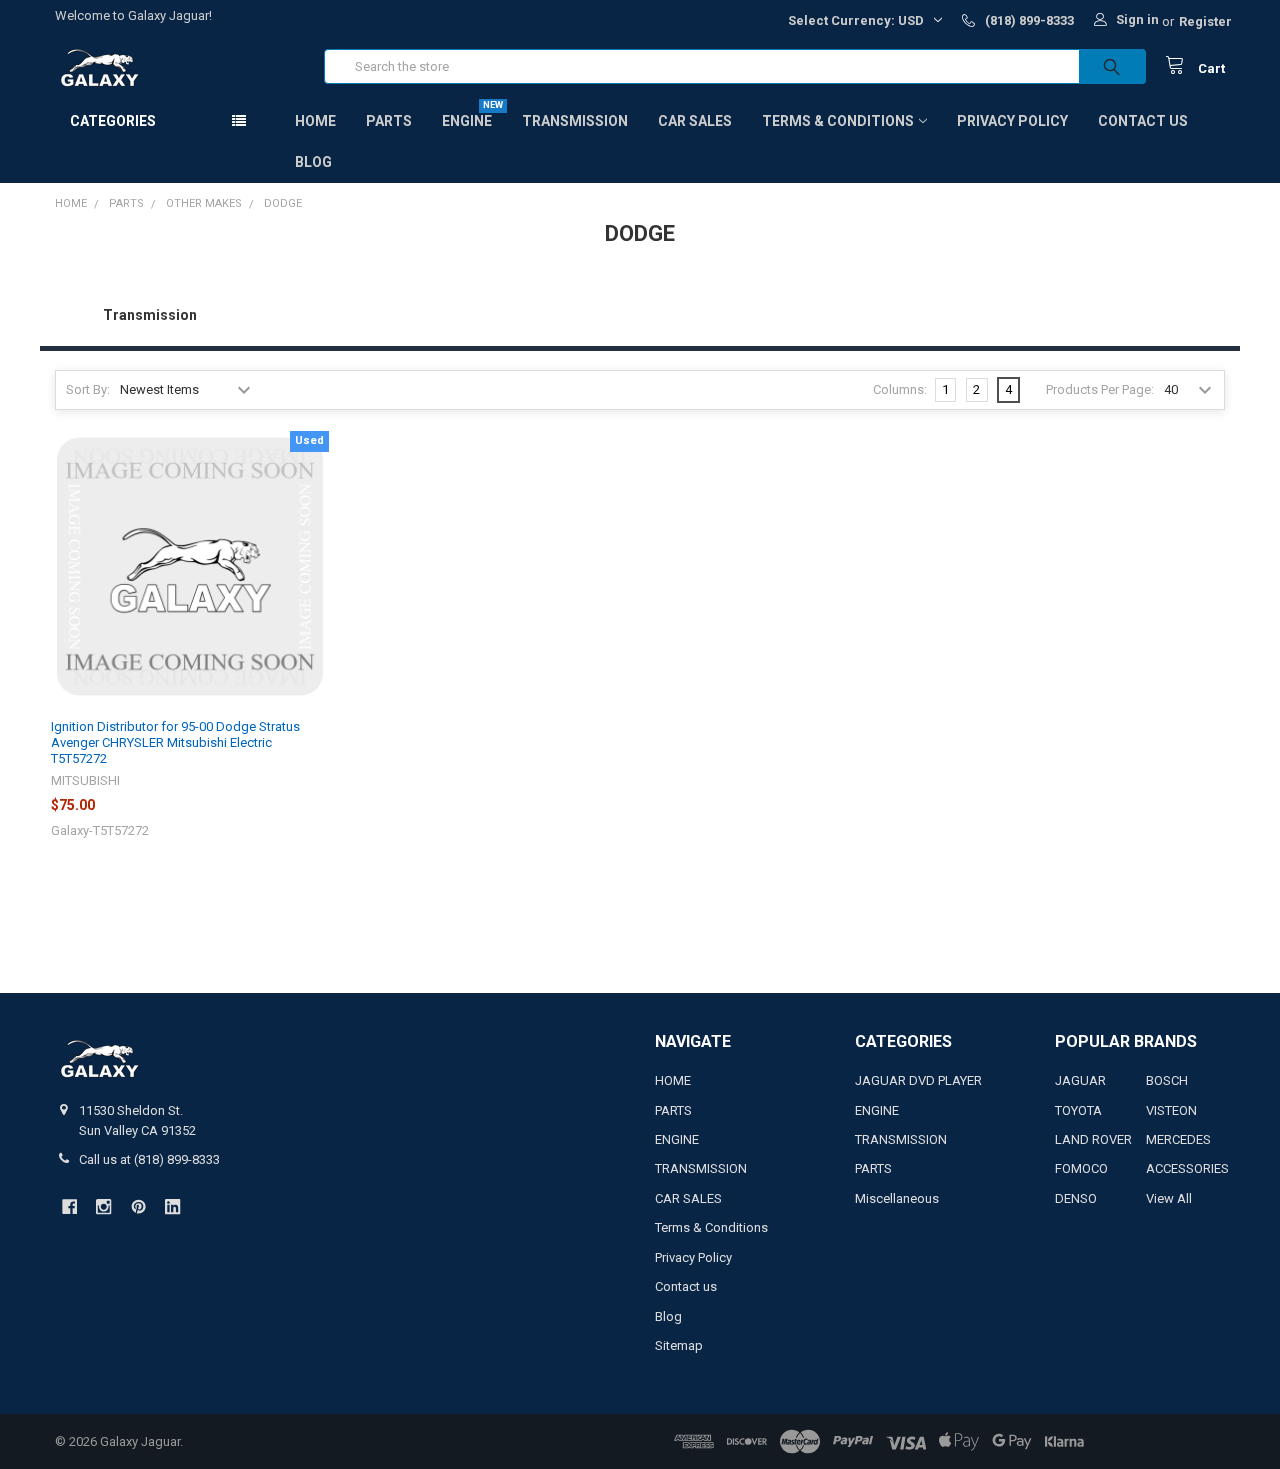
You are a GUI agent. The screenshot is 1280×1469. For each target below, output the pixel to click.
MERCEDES (1178, 1139)
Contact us (1143, 121)
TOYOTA (1078, 1110)
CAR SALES (695, 121)
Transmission (150, 315)
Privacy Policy (1012, 121)
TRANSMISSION (575, 121)
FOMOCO (1081, 1168)
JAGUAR (1080, 1080)
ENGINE (467, 121)
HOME (315, 121)
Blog (313, 162)
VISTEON (1171, 1110)
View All (1169, 1198)
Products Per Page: (1100, 389)
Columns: (900, 389)
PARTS (389, 121)
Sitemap (679, 1345)
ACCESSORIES (1187, 1168)
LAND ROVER (1093, 1139)
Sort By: (88, 389)
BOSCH (1167, 1080)
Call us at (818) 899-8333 (149, 1159)
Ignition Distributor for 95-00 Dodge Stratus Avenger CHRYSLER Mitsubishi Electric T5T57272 (175, 743)
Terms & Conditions (838, 121)
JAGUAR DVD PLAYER (918, 1080)
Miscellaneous (897, 1198)
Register (1205, 21)
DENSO (1076, 1198)
